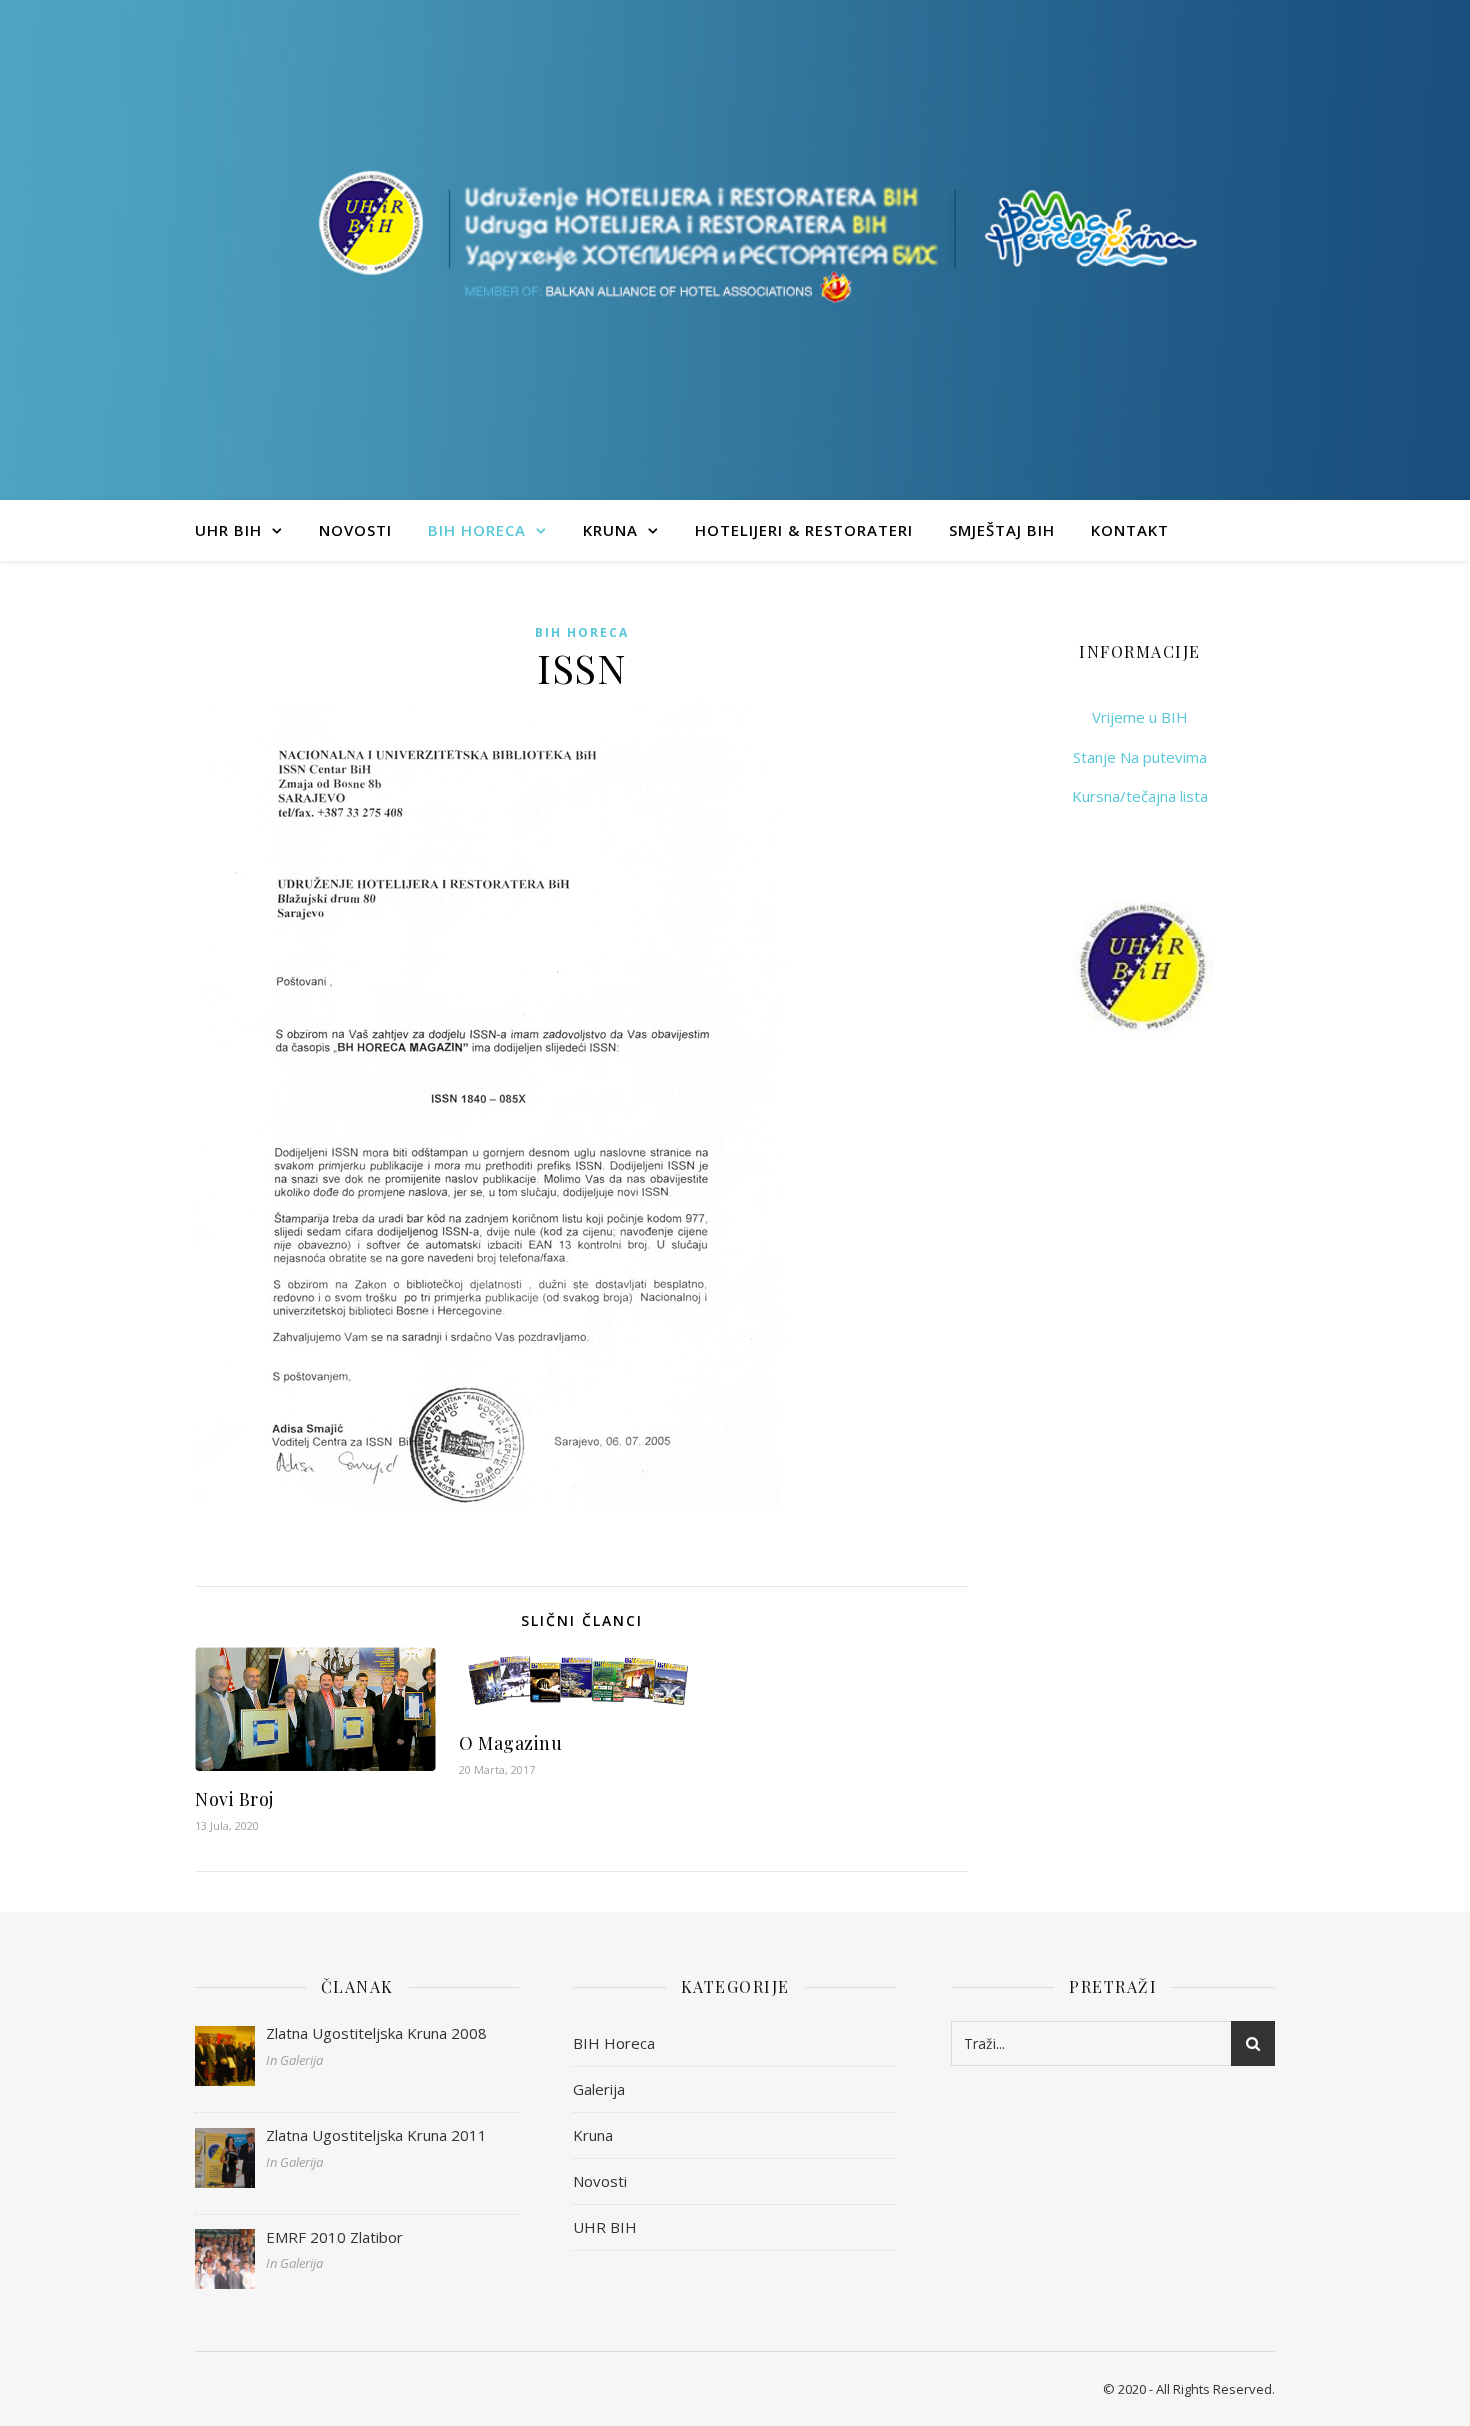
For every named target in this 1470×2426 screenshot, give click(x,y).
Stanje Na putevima (1140, 757)
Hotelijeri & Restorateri (804, 530)
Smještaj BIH (1002, 530)
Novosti (355, 530)
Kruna (610, 530)
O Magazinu (510, 1743)
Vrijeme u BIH (1140, 717)
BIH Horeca (477, 530)
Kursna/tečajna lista (1140, 796)
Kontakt (1130, 530)
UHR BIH (228, 530)
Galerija (599, 2089)
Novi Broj (234, 1799)
